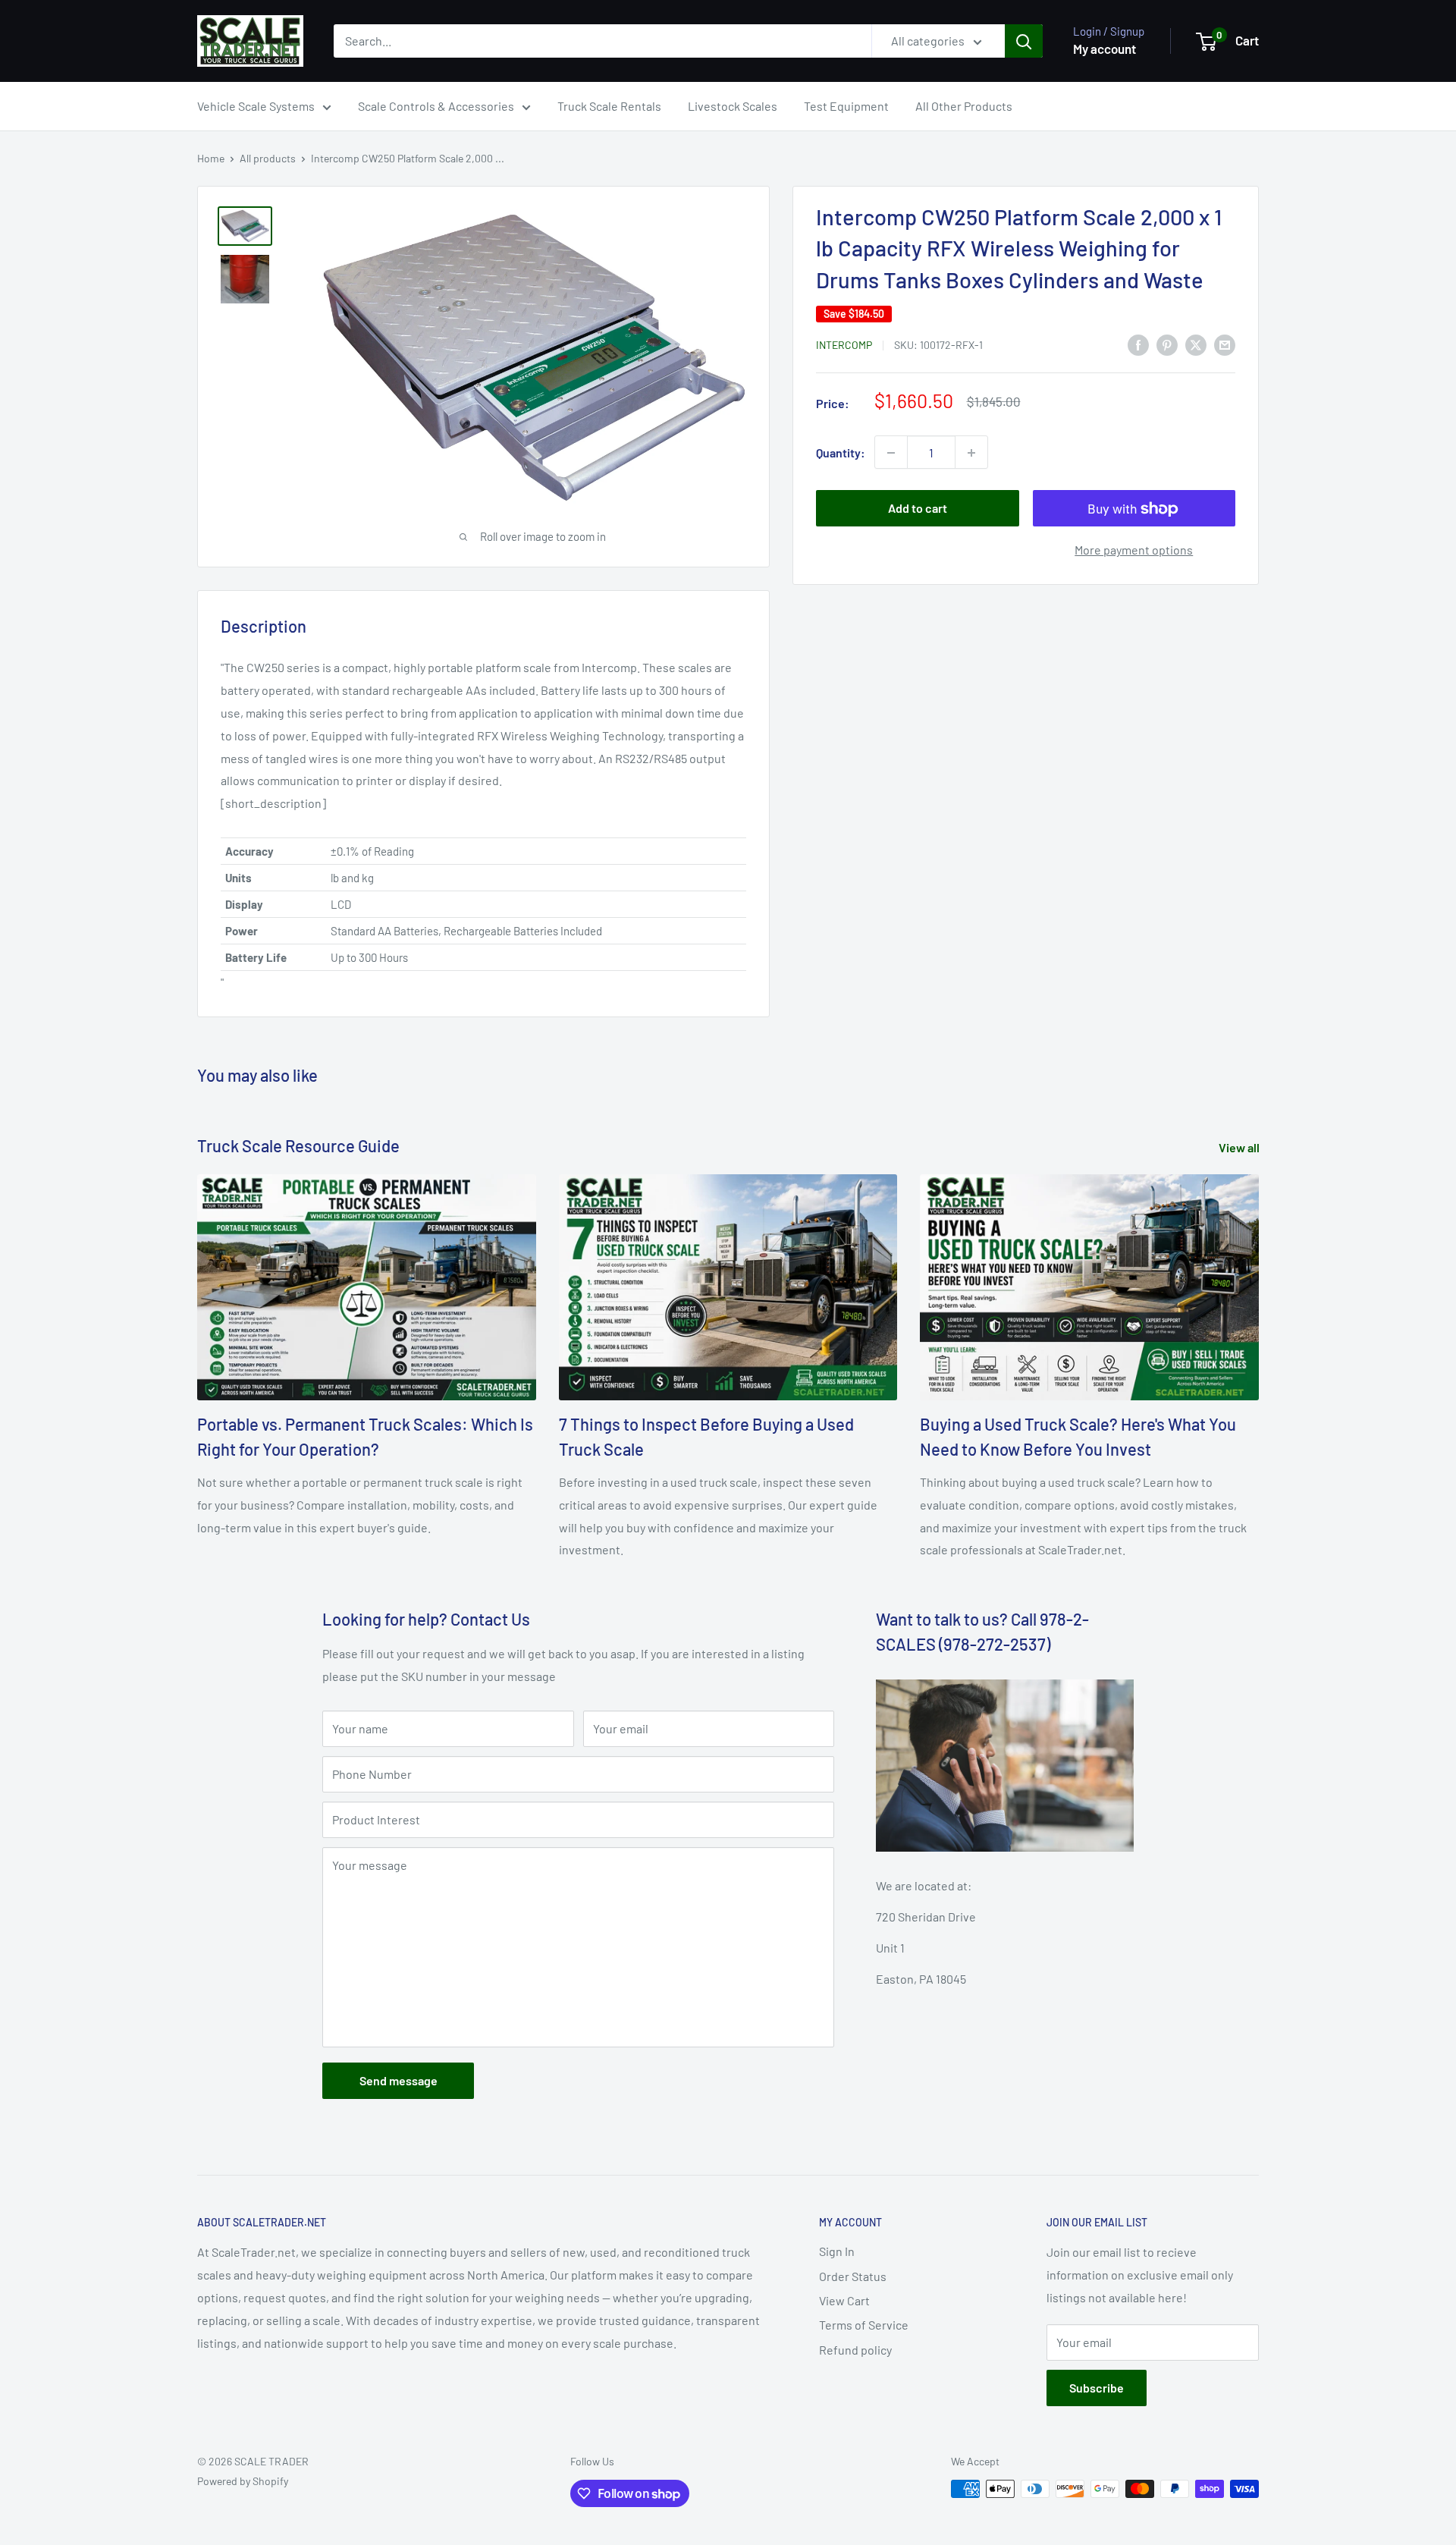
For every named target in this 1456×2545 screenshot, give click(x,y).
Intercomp (844, 345)
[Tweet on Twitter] (1196, 344)
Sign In (837, 2251)
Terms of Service (864, 2325)
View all (1240, 1147)
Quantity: (841, 452)
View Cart (844, 2300)
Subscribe (1097, 2388)
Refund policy (855, 2350)
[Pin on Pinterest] (1167, 344)
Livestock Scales (733, 106)
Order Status (853, 2276)
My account (1105, 49)
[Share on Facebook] (1138, 344)
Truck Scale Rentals (609, 106)
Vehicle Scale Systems (256, 106)
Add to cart (918, 509)
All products (268, 158)
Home (211, 158)
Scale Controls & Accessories (436, 106)
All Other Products (964, 106)
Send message (399, 2080)
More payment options (1134, 550)
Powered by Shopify (243, 2481)
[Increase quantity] (971, 453)
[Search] (1024, 41)
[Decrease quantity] (891, 453)
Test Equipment (846, 106)
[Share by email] (1225, 344)
